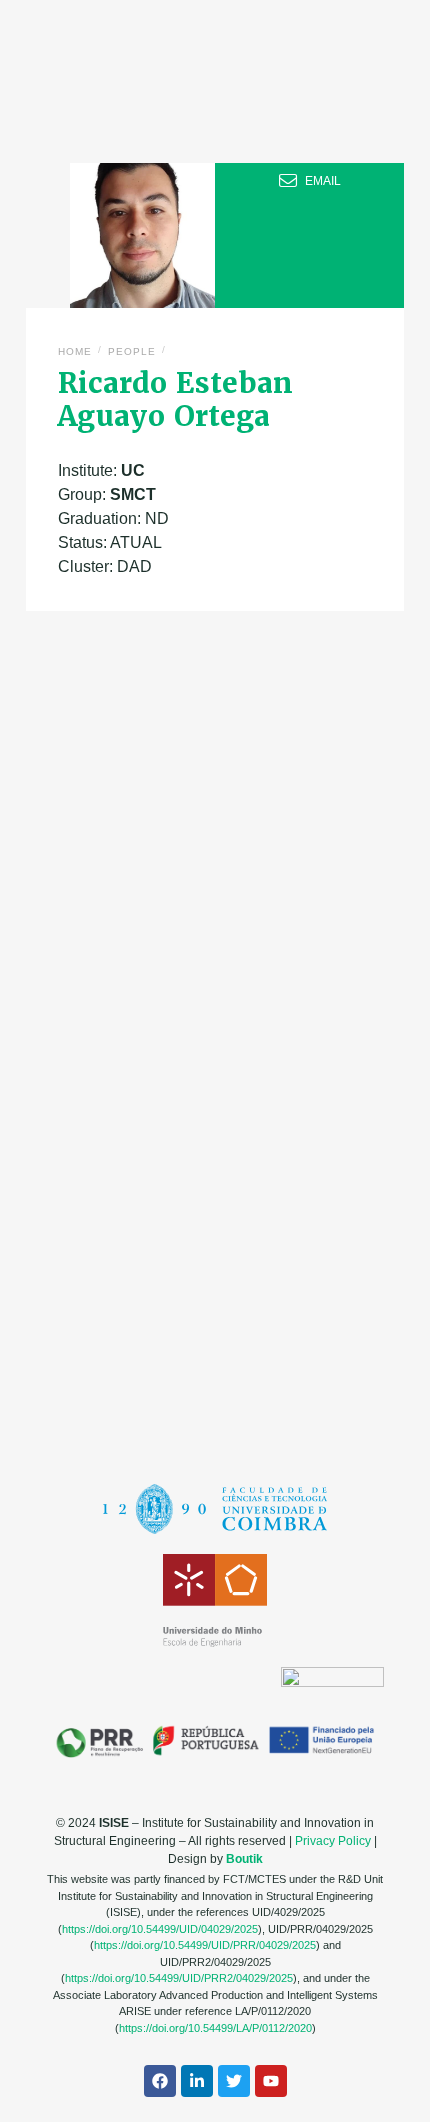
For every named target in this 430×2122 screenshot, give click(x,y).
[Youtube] (271, 2081)
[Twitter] (234, 2081)
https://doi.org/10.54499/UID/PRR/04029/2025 (205, 1945)
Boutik (244, 1859)
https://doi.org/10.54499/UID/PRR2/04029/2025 (179, 1978)
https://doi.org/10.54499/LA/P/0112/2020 (215, 2028)
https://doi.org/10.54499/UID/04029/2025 (160, 1929)
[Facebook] (160, 2081)
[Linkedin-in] (197, 2081)
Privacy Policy (333, 1841)
